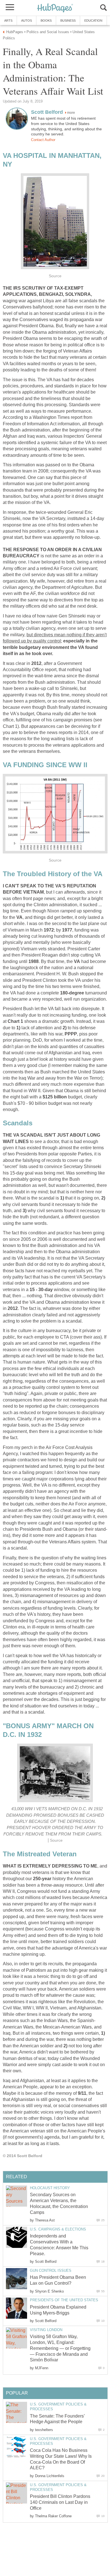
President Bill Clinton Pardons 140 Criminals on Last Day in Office (60, 2502)
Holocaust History (50, 2188)
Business (68, 21)
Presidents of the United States (64, 2300)
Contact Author (43, 140)
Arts (8, 21)
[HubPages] (55, 8)
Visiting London (46, 2330)
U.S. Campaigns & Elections (58, 2229)
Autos (27, 21)
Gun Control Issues (51, 2271)
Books (46, 21)
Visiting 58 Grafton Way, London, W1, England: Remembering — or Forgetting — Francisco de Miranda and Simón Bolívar (60, 2348)
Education (93, 21)
